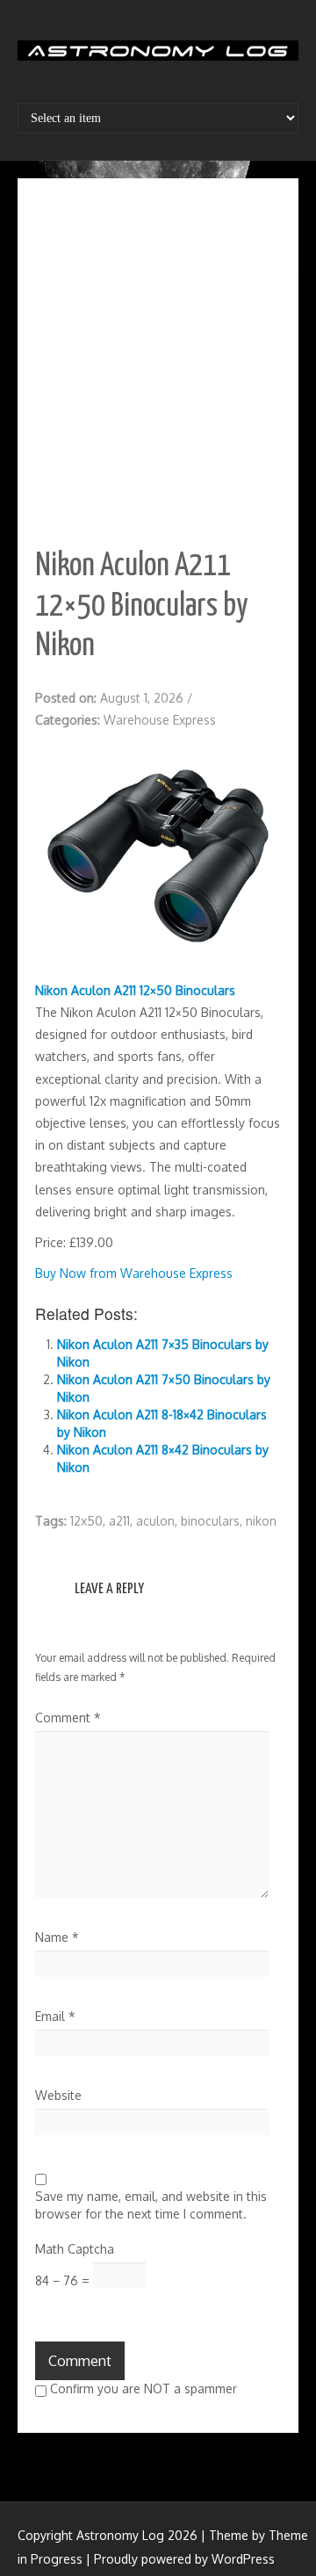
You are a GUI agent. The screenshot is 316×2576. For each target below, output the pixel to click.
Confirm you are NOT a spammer (142, 2388)
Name (57, 1937)
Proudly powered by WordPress (184, 2559)
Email (55, 2016)
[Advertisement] (158, 363)
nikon (261, 1521)
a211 (119, 1521)
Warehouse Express (160, 720)
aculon (155, 1521)
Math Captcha (75, 2249)
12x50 (86, 1521)
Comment (68, 1717)
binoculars (210, 1521)
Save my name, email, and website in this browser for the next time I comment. (151, 2205)
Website (58, 2095)
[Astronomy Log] (158, 57)
